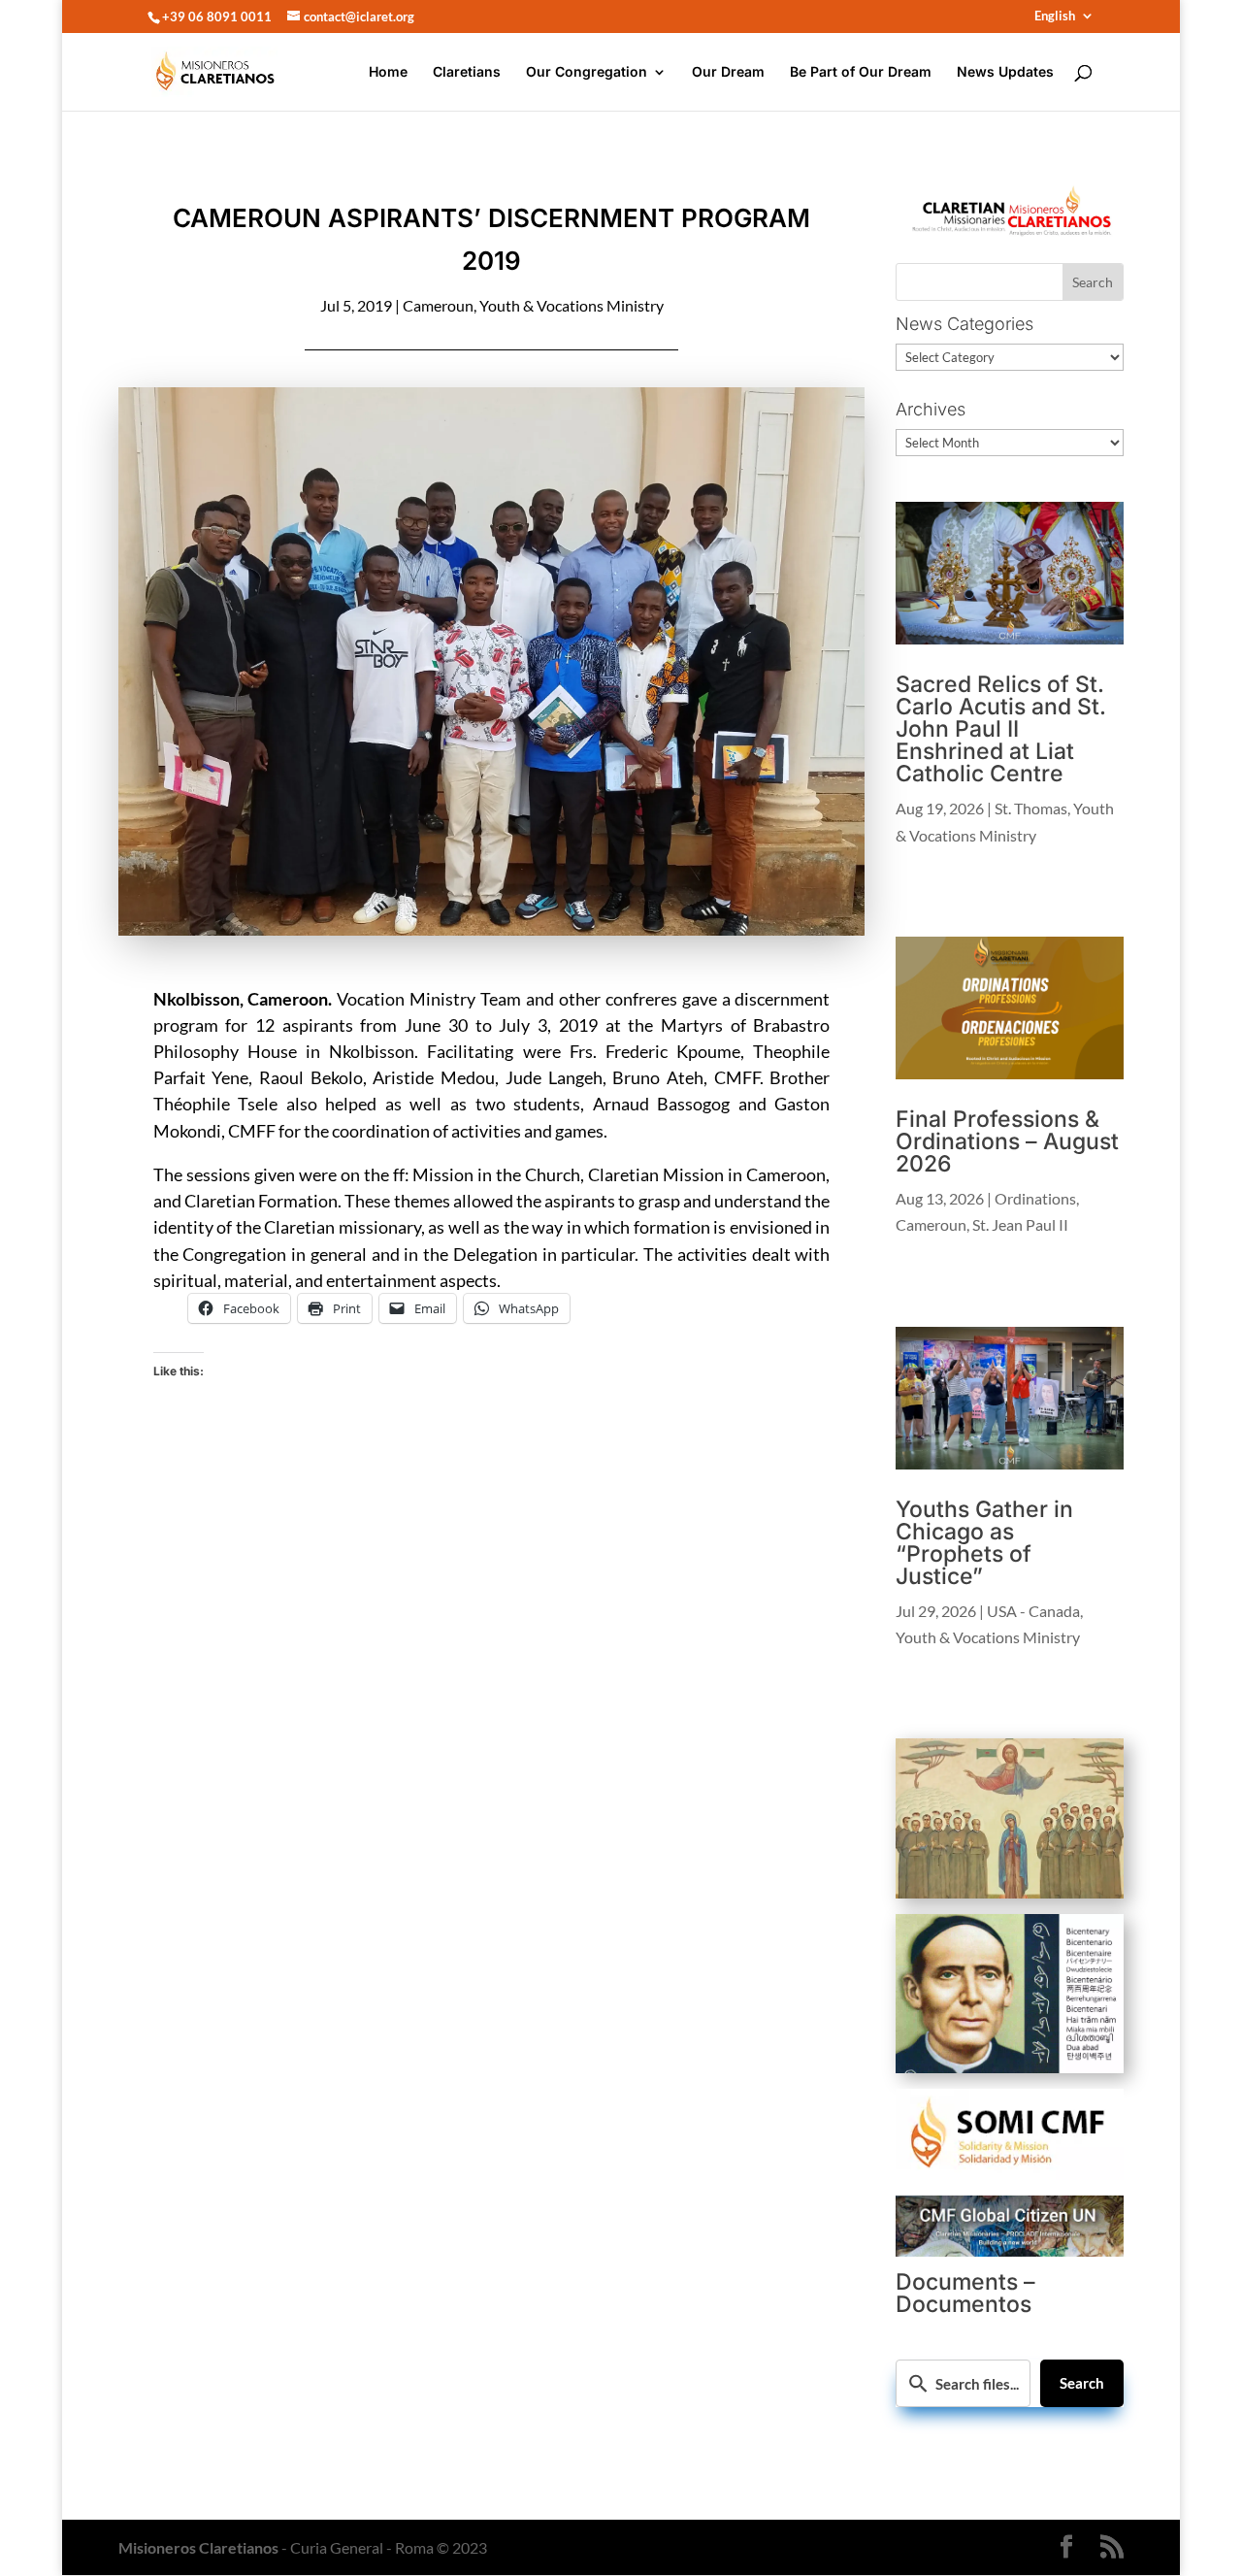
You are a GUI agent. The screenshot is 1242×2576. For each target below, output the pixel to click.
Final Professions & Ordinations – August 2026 (1007, 1141)
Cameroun (438, 305)
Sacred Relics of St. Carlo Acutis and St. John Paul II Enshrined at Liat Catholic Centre (1001, 729)
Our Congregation (587, 72)
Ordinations (1035, 1198)
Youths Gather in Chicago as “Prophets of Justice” (984, 1543)
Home (388, 72)
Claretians (467, 72)
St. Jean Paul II (1020, 1224)
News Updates (1005, 72)
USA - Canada (1033, 1611)
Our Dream (728, 72)
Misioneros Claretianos (198, 2547)
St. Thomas (1031, 808)
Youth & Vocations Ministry (572, 305)
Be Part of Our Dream (861, 72)
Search (1082, 2383)
